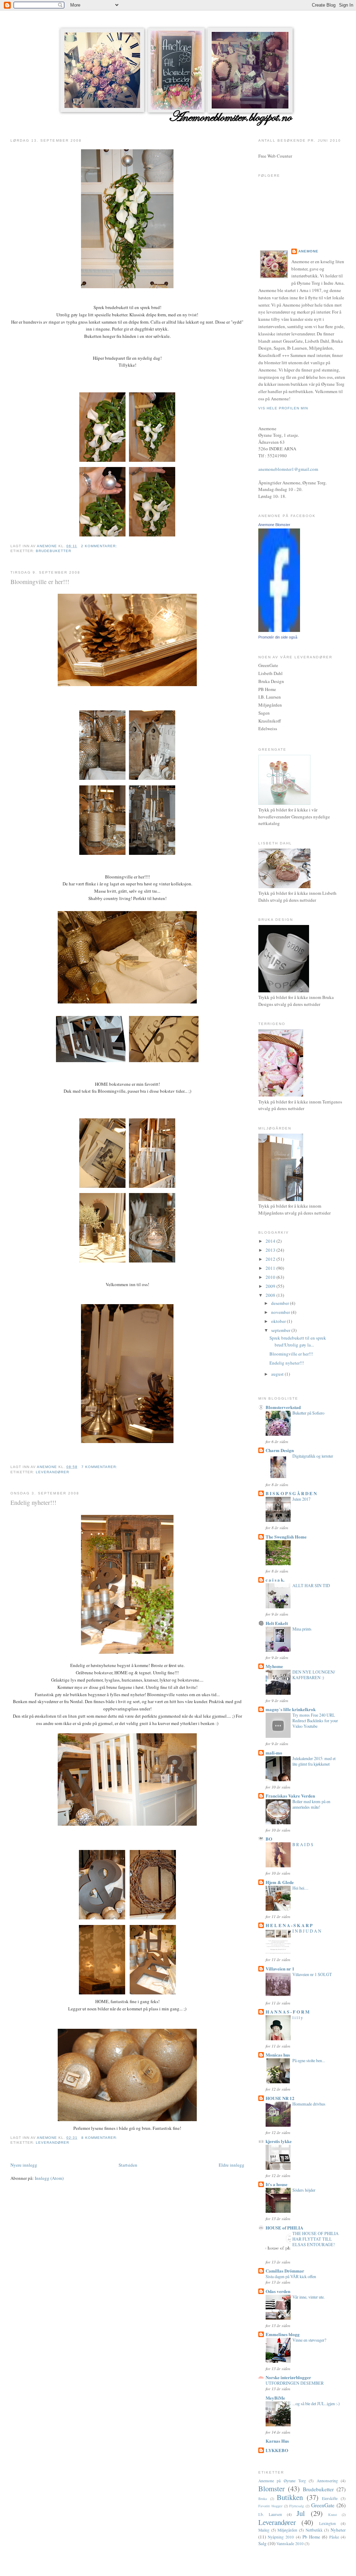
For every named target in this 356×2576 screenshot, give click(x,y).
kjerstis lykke (279, 2141)
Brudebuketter (54, 551)
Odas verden (278, 2291)
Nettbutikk (314, 2530)
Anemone (308, 251)
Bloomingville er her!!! (40, 582)
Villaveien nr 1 (280, 1969)
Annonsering (327, 2481)
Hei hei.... (300, 1888)
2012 (271, 1259)
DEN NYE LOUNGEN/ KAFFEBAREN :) (314, 1675)
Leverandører (52, 1472)
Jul (301, 2513)
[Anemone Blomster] (279, 630)
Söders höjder (304, 2190)
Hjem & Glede (280, 1882)
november (281, 1312)
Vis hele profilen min (283, 408)
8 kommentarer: (100, 2138)
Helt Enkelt (277, 1623)
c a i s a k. (275, 1580)
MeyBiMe (275, 2398)
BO (269, 1839)
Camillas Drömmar (285, 2271)
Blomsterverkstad (283, 1407)
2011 (271, 1268)
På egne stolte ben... (309, 2060)
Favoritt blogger (270, 2506)
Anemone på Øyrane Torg (282, 2481)
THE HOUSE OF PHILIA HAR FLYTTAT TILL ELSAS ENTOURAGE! (315, 2239)
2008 (271, 1295)
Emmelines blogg (283, 2334)
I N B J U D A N (307, 1931)
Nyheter (338, 2530)
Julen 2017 (301, 1499)
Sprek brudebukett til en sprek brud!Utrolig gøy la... (298, 1341)
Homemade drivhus (309, 2104)
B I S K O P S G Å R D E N (291, 1493)
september (281, 1330)
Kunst (333, 2515)
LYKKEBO (277, 2450)
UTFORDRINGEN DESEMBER (295, 2383)
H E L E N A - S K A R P (289, 1925)
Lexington (327, 2523)
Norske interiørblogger (288, 2377)
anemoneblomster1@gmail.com (288, 469)
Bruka (263, 2499)
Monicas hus (278, 2055)
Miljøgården (287, 2530)
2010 (271, 1277)
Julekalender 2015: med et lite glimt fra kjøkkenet (314, 1761)
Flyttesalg (297, 2506)
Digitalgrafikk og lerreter (313, 1456)
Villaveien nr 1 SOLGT (312, 1974)
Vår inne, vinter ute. (309, 2297)
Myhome (274, 1666)
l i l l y (298, 2017)
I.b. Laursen (270, 2514)
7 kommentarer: (100, 1467)
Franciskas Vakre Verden (290, 1796)
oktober (279, 1321)
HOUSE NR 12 (280, 2098)
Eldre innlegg (232, 2165)
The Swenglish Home (286, 1537)
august (278, 1374)
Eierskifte (330, 2498)
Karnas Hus (277, 2441)
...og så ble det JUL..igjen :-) (316, 2403)
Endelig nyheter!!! (33, 1502)
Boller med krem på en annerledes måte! (311, 1804)
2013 (271, 1250)
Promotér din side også (278, 637)
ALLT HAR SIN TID (311, 1585)
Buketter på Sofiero (308, 1413)
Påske (334, 2537)
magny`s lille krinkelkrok (291, 1709)
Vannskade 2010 (290, 2544)
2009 (271, 1286)
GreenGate (323, 2505)
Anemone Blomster (274, 525)
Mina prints (302, 1629)
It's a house (277, 2184)
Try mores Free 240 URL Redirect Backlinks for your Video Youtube (315, 1720)
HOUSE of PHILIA (284, 2228)
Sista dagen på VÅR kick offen (291, 2276)
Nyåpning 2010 (281, 2537)
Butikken (290, 2497)
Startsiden (128, 2165)
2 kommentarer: (100, 546)
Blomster (272, 2489)
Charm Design (280, 1450)
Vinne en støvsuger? (309, 2340)
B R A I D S (303, 1844)
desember (281, 1303)
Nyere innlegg (24, 2165)
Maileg (264, 2530)
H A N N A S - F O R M (288, 2012)
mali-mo (274, 1753)
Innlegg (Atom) (49, 2178)
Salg (262, 2543)
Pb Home (311, 2537)
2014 (271, 1241)
